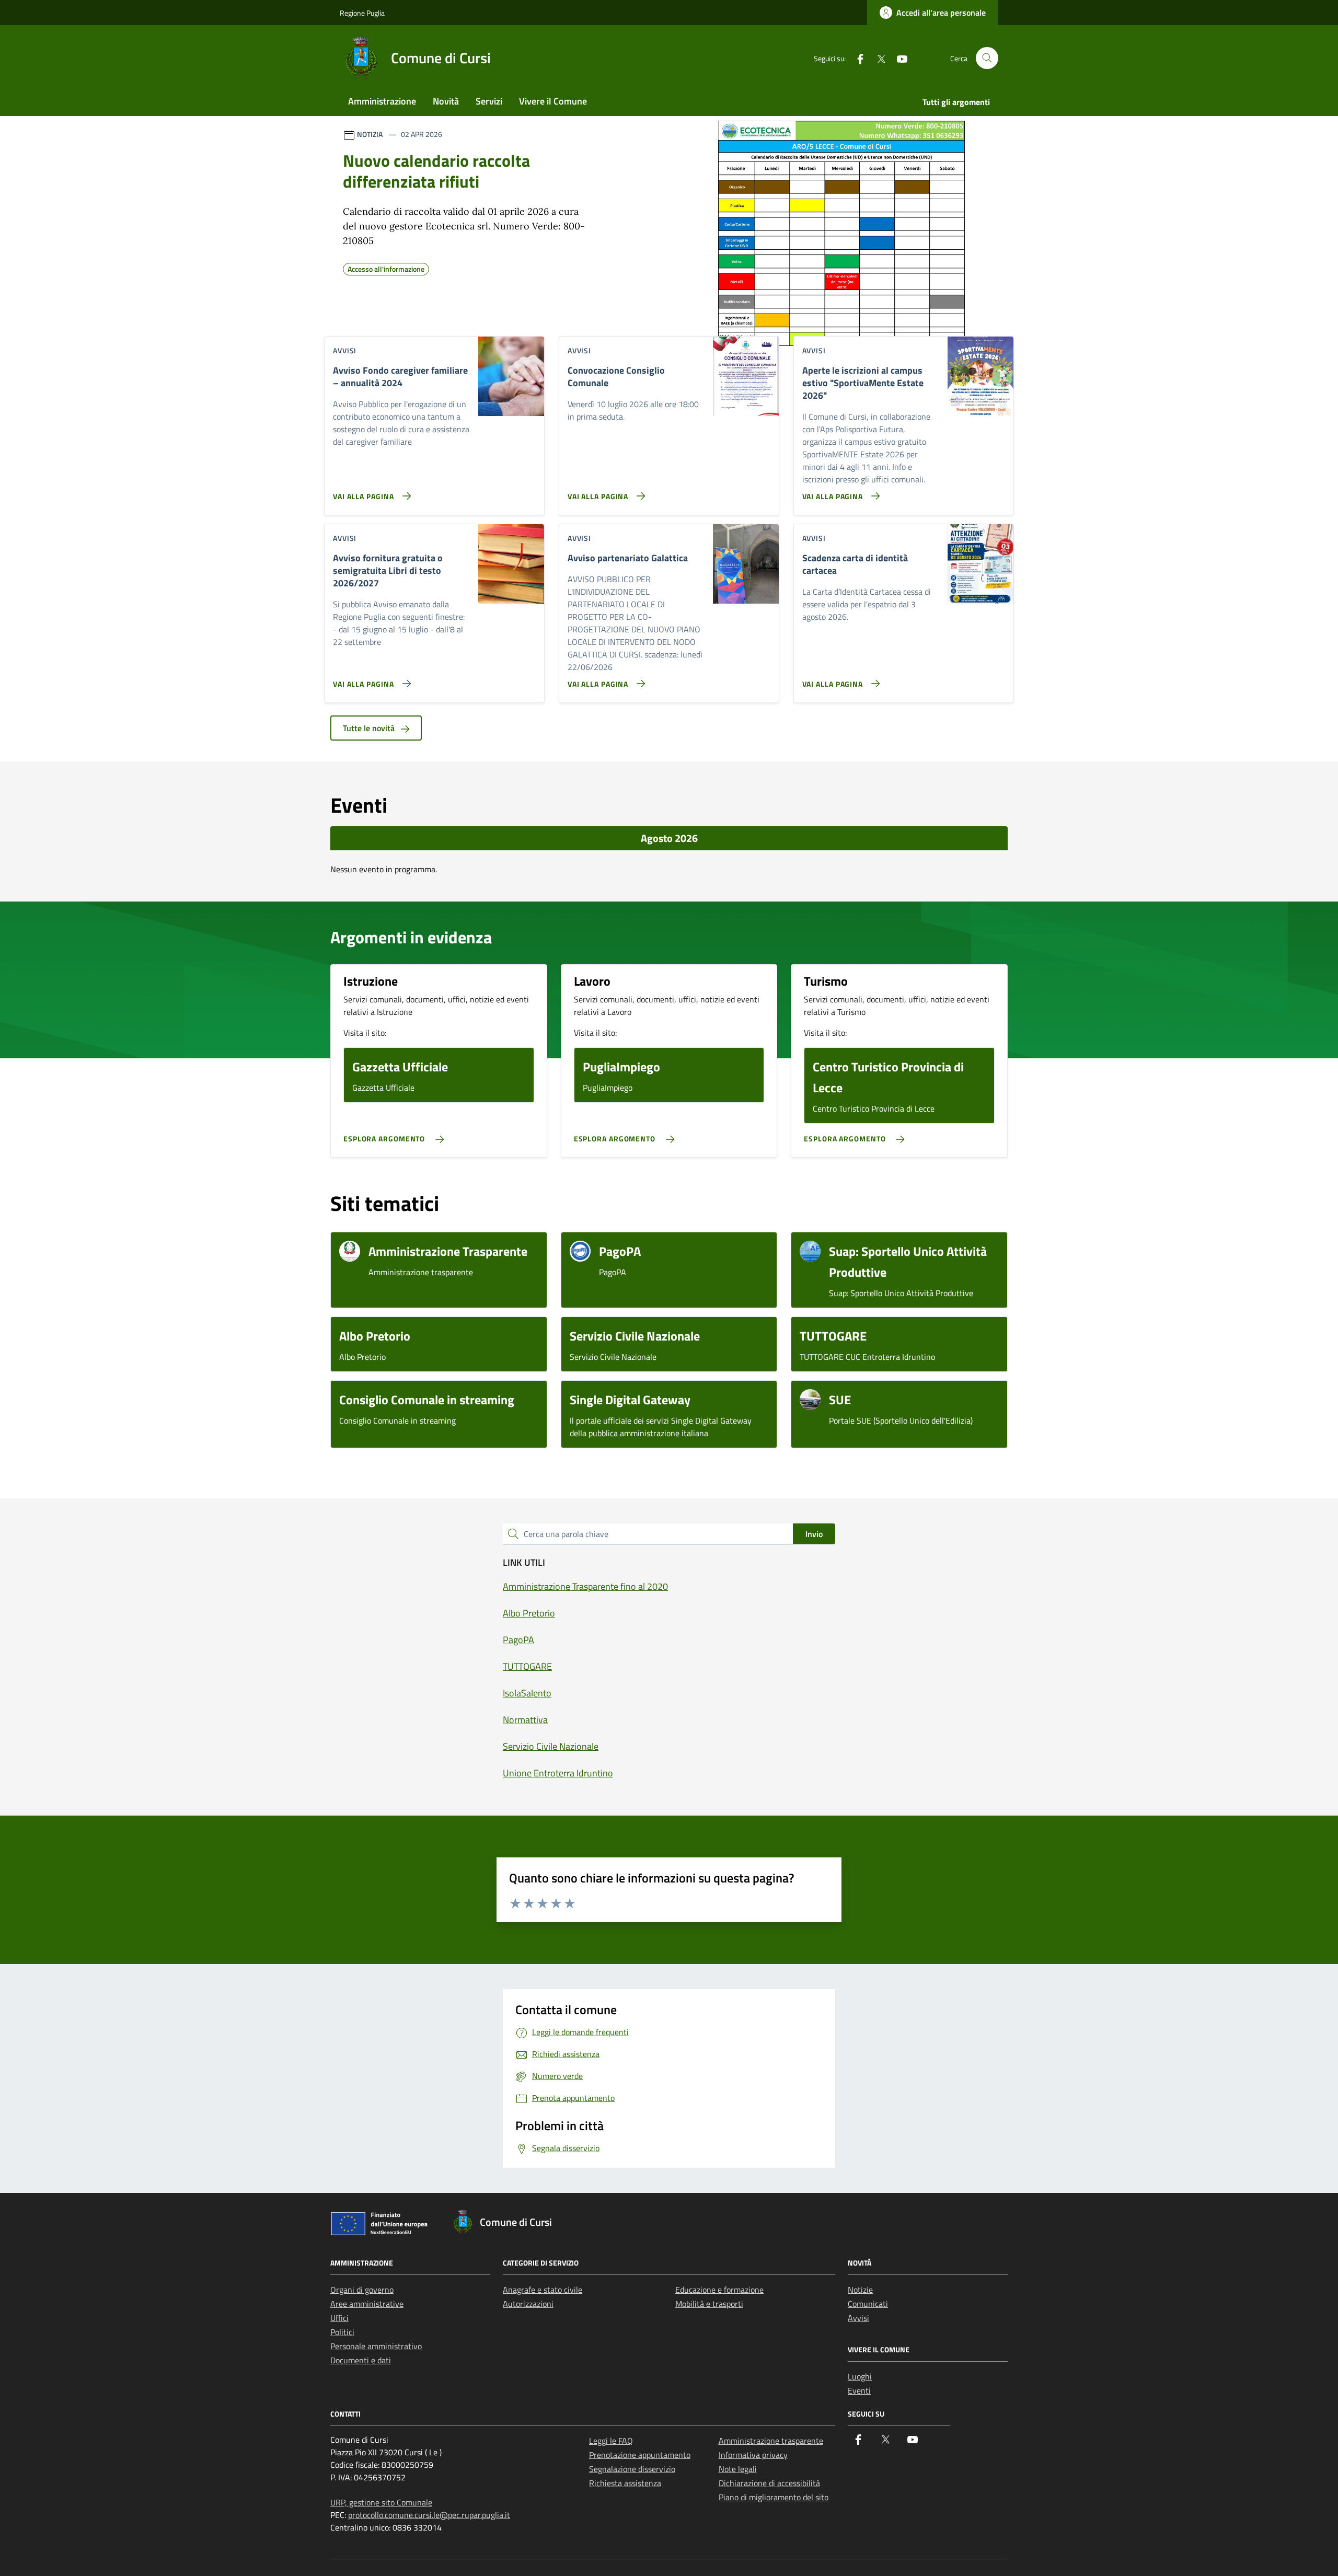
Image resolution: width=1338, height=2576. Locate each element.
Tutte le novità (370, 728)
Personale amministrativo (376, 2346)
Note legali (738, 2469)
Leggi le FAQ (611, 2441)
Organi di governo (362, 2290)
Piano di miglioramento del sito (774, 2497)
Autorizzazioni (528, 2304)
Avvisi (858, 2318)
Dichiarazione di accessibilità (769, 2483)
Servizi (489, 101)
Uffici (339, 2318)
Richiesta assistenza (625, 2483)
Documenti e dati (361, 2360)
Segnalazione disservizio (632, 2469)
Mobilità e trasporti (709, 2304)
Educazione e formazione (719, 2290)
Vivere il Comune (553, 101)
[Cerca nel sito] (987, 58)
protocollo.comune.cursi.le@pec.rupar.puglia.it (429, 2515)
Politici (342, 2332)
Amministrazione (382, 101)
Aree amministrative (367, 2304)
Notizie (860, 2290)
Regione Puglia (362, 13)
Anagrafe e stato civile (543, 2290)
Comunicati (868, 2304)
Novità (446, 101)
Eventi (859, 2390)
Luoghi (860, 2376)
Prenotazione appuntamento (640, 2455)
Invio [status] (814, 1534)
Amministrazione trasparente (771, 2441)
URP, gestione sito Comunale (381, 2502)
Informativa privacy (753, 2455)
